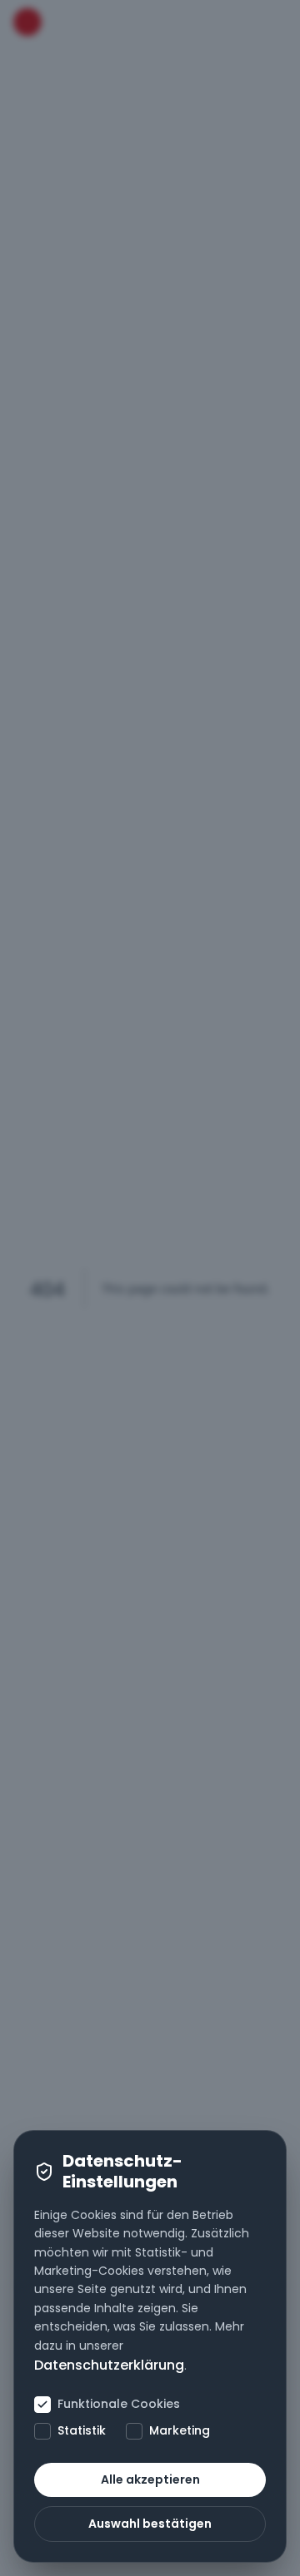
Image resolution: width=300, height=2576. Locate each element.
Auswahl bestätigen (150, 2524)
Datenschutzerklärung (109, 2365)
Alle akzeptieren (150, 2479)
